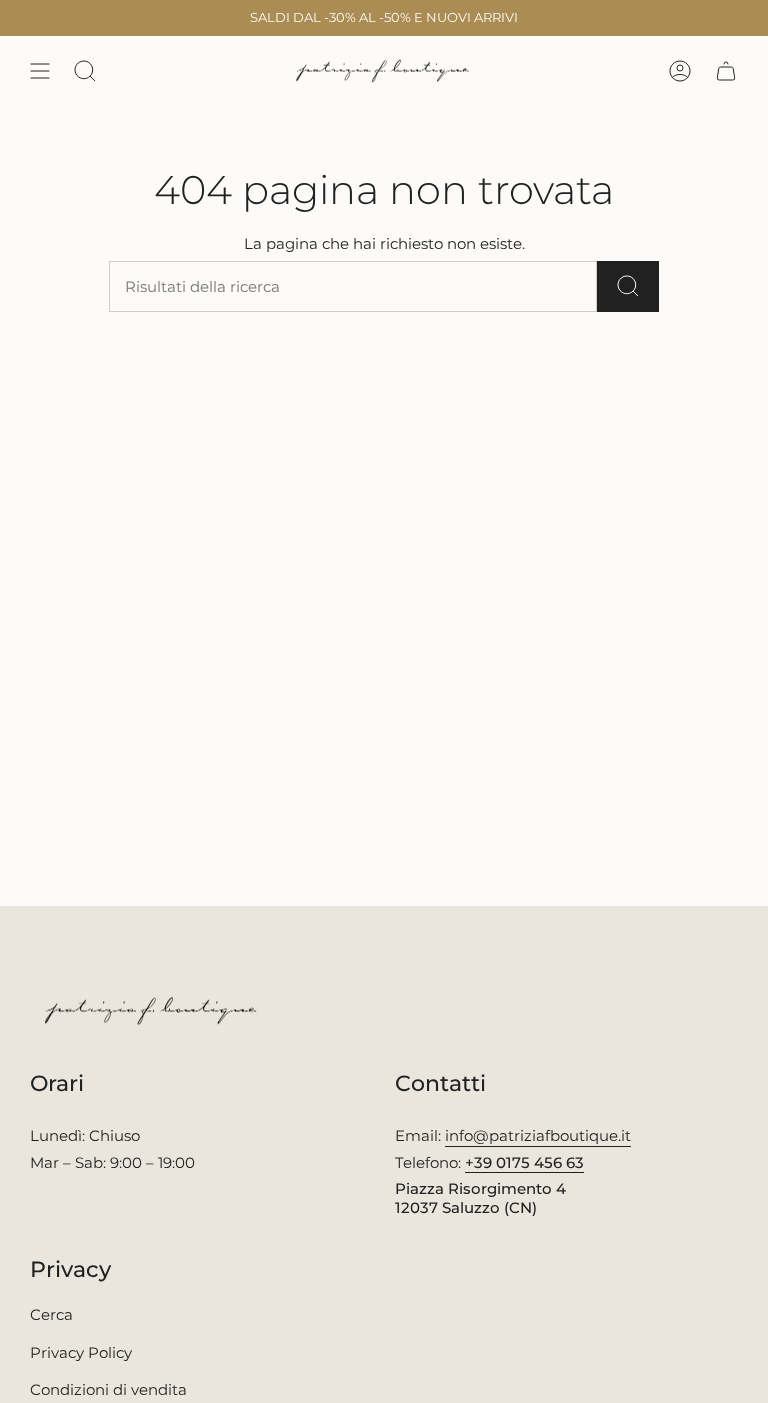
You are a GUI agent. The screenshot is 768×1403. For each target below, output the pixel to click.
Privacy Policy (81, 1352)
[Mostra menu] (40, 71)
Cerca (51, 1314)
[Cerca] (628, 286)
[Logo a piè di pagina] (152, 1011)
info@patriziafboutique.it (538, 1135)
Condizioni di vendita (108, 1389)
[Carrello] (726, 71)
